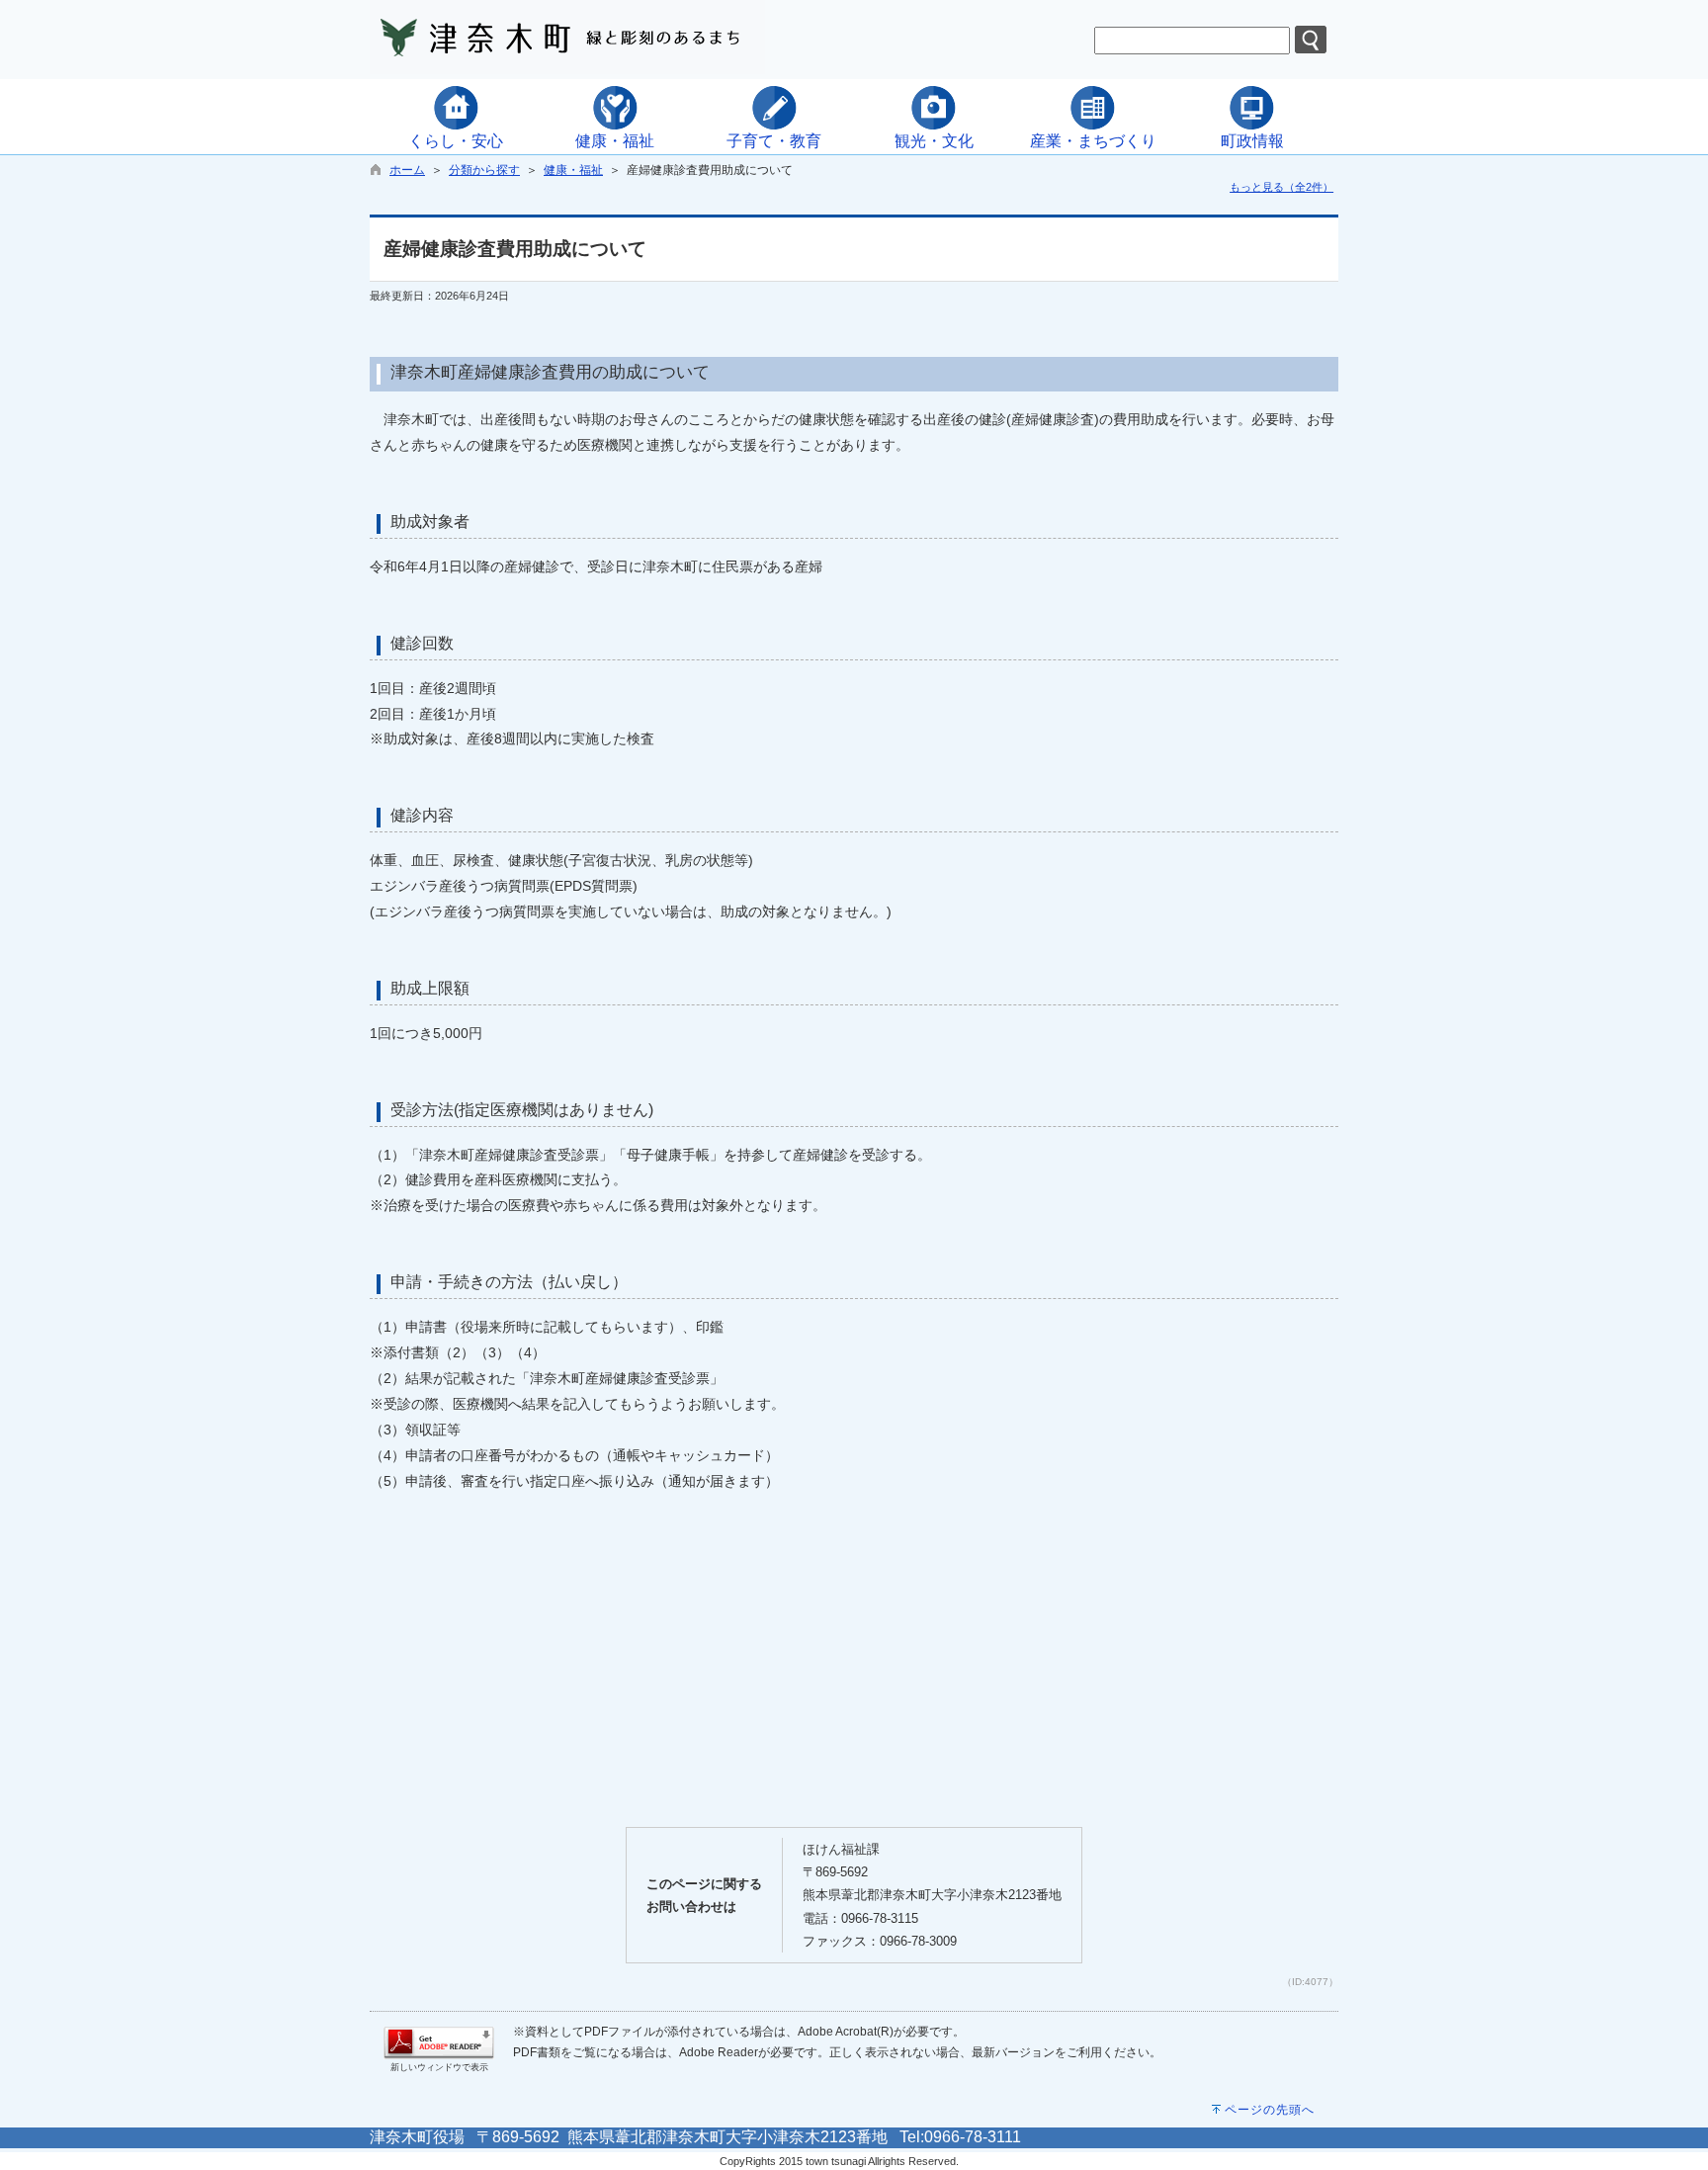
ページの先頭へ (1270, 2110)
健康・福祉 (573, 170)
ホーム (407, 170)
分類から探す (484, 170)
